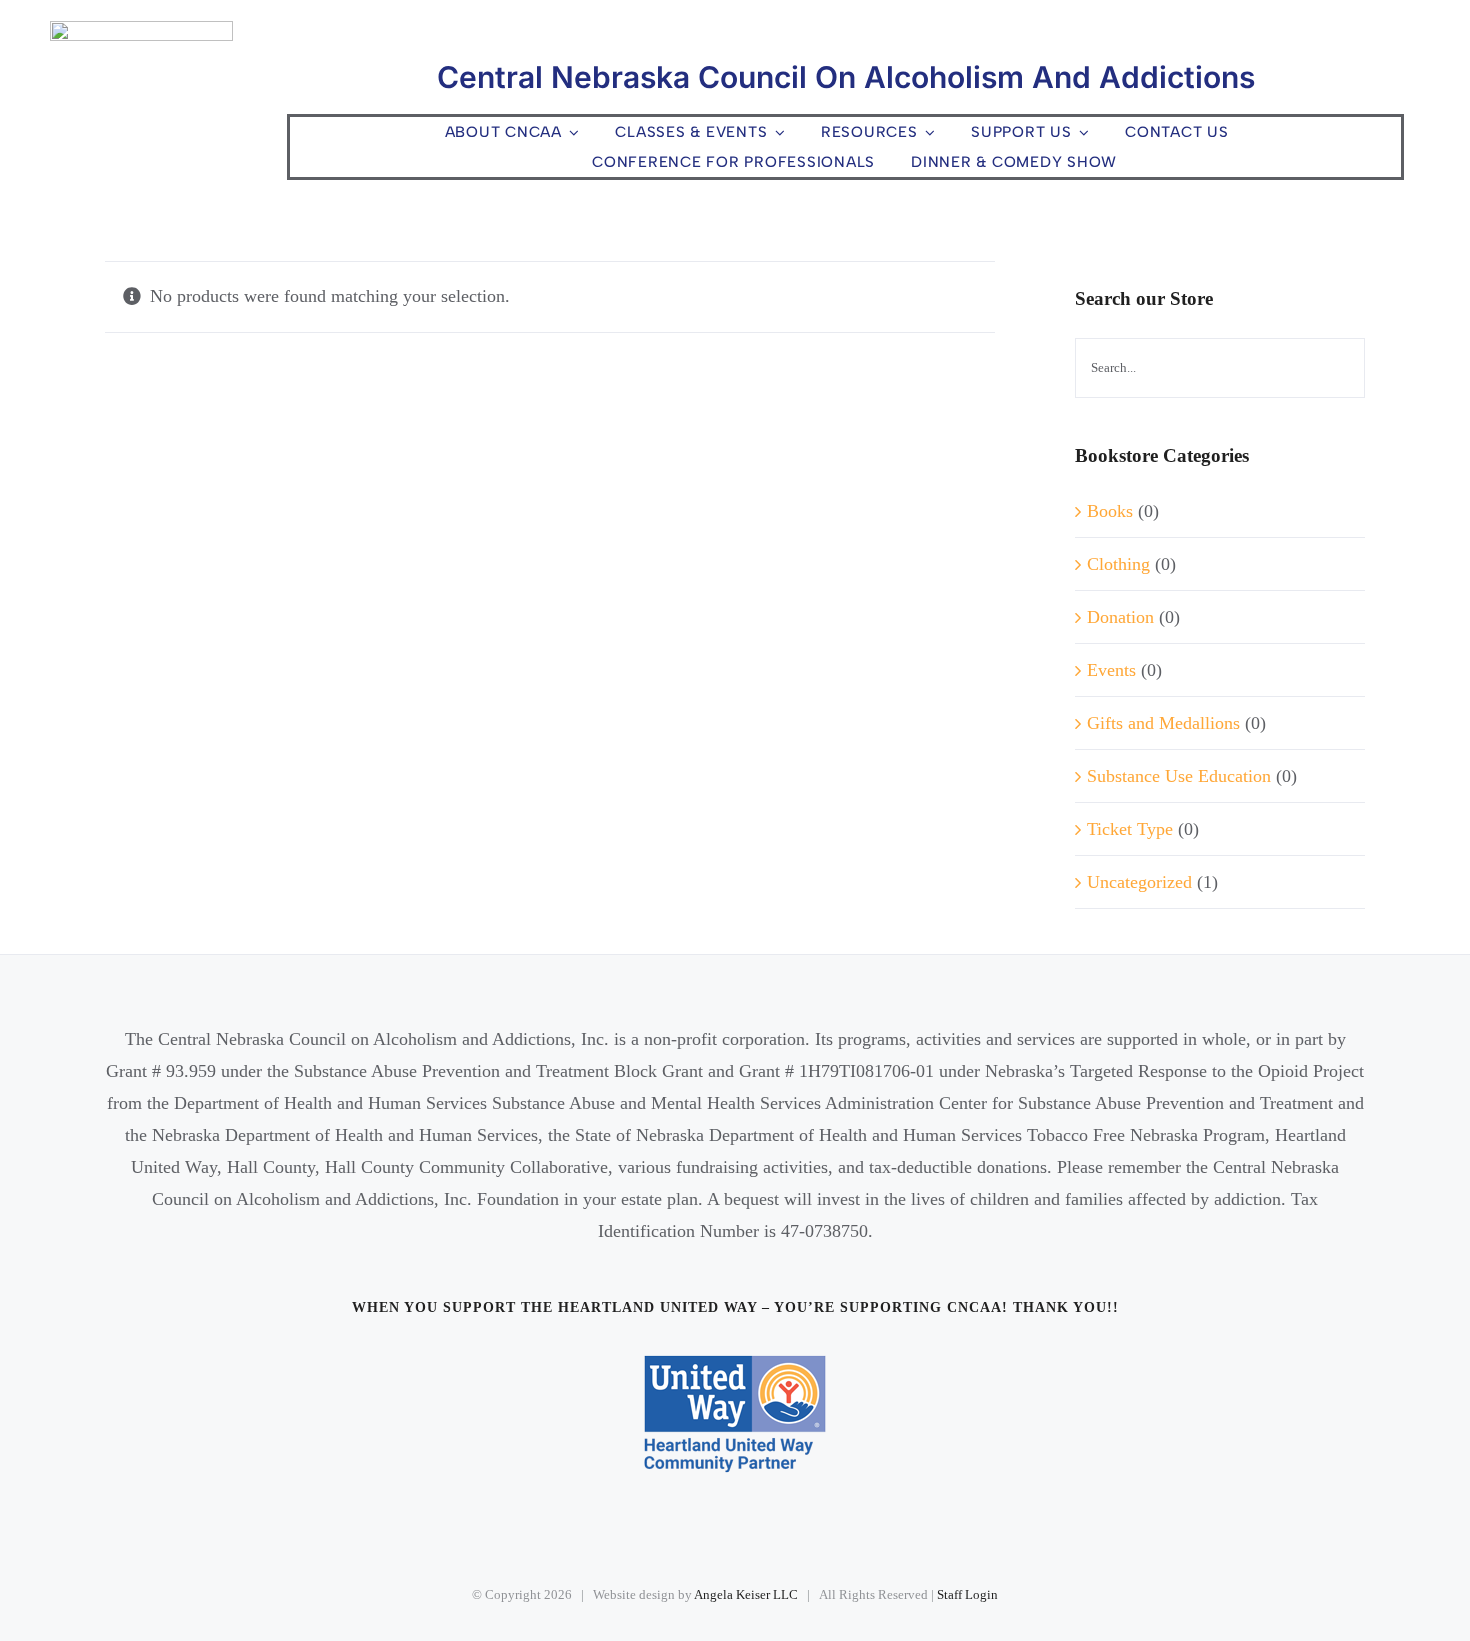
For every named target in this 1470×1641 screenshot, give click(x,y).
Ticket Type (1130, 829)
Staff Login (967, 1594)
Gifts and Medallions (1163, 723)
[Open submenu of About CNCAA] (571, 132)
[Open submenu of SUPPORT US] (1081, 132)
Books (1110, 511)
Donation (1120, 617)
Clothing (1118, 564)
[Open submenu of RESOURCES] (927, 132)
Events (1111, 670)
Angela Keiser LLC (746, 1594)
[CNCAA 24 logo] (141, 30)
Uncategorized (1139, 882)
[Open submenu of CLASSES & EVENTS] (776, 132)
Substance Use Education (1179, 776)
